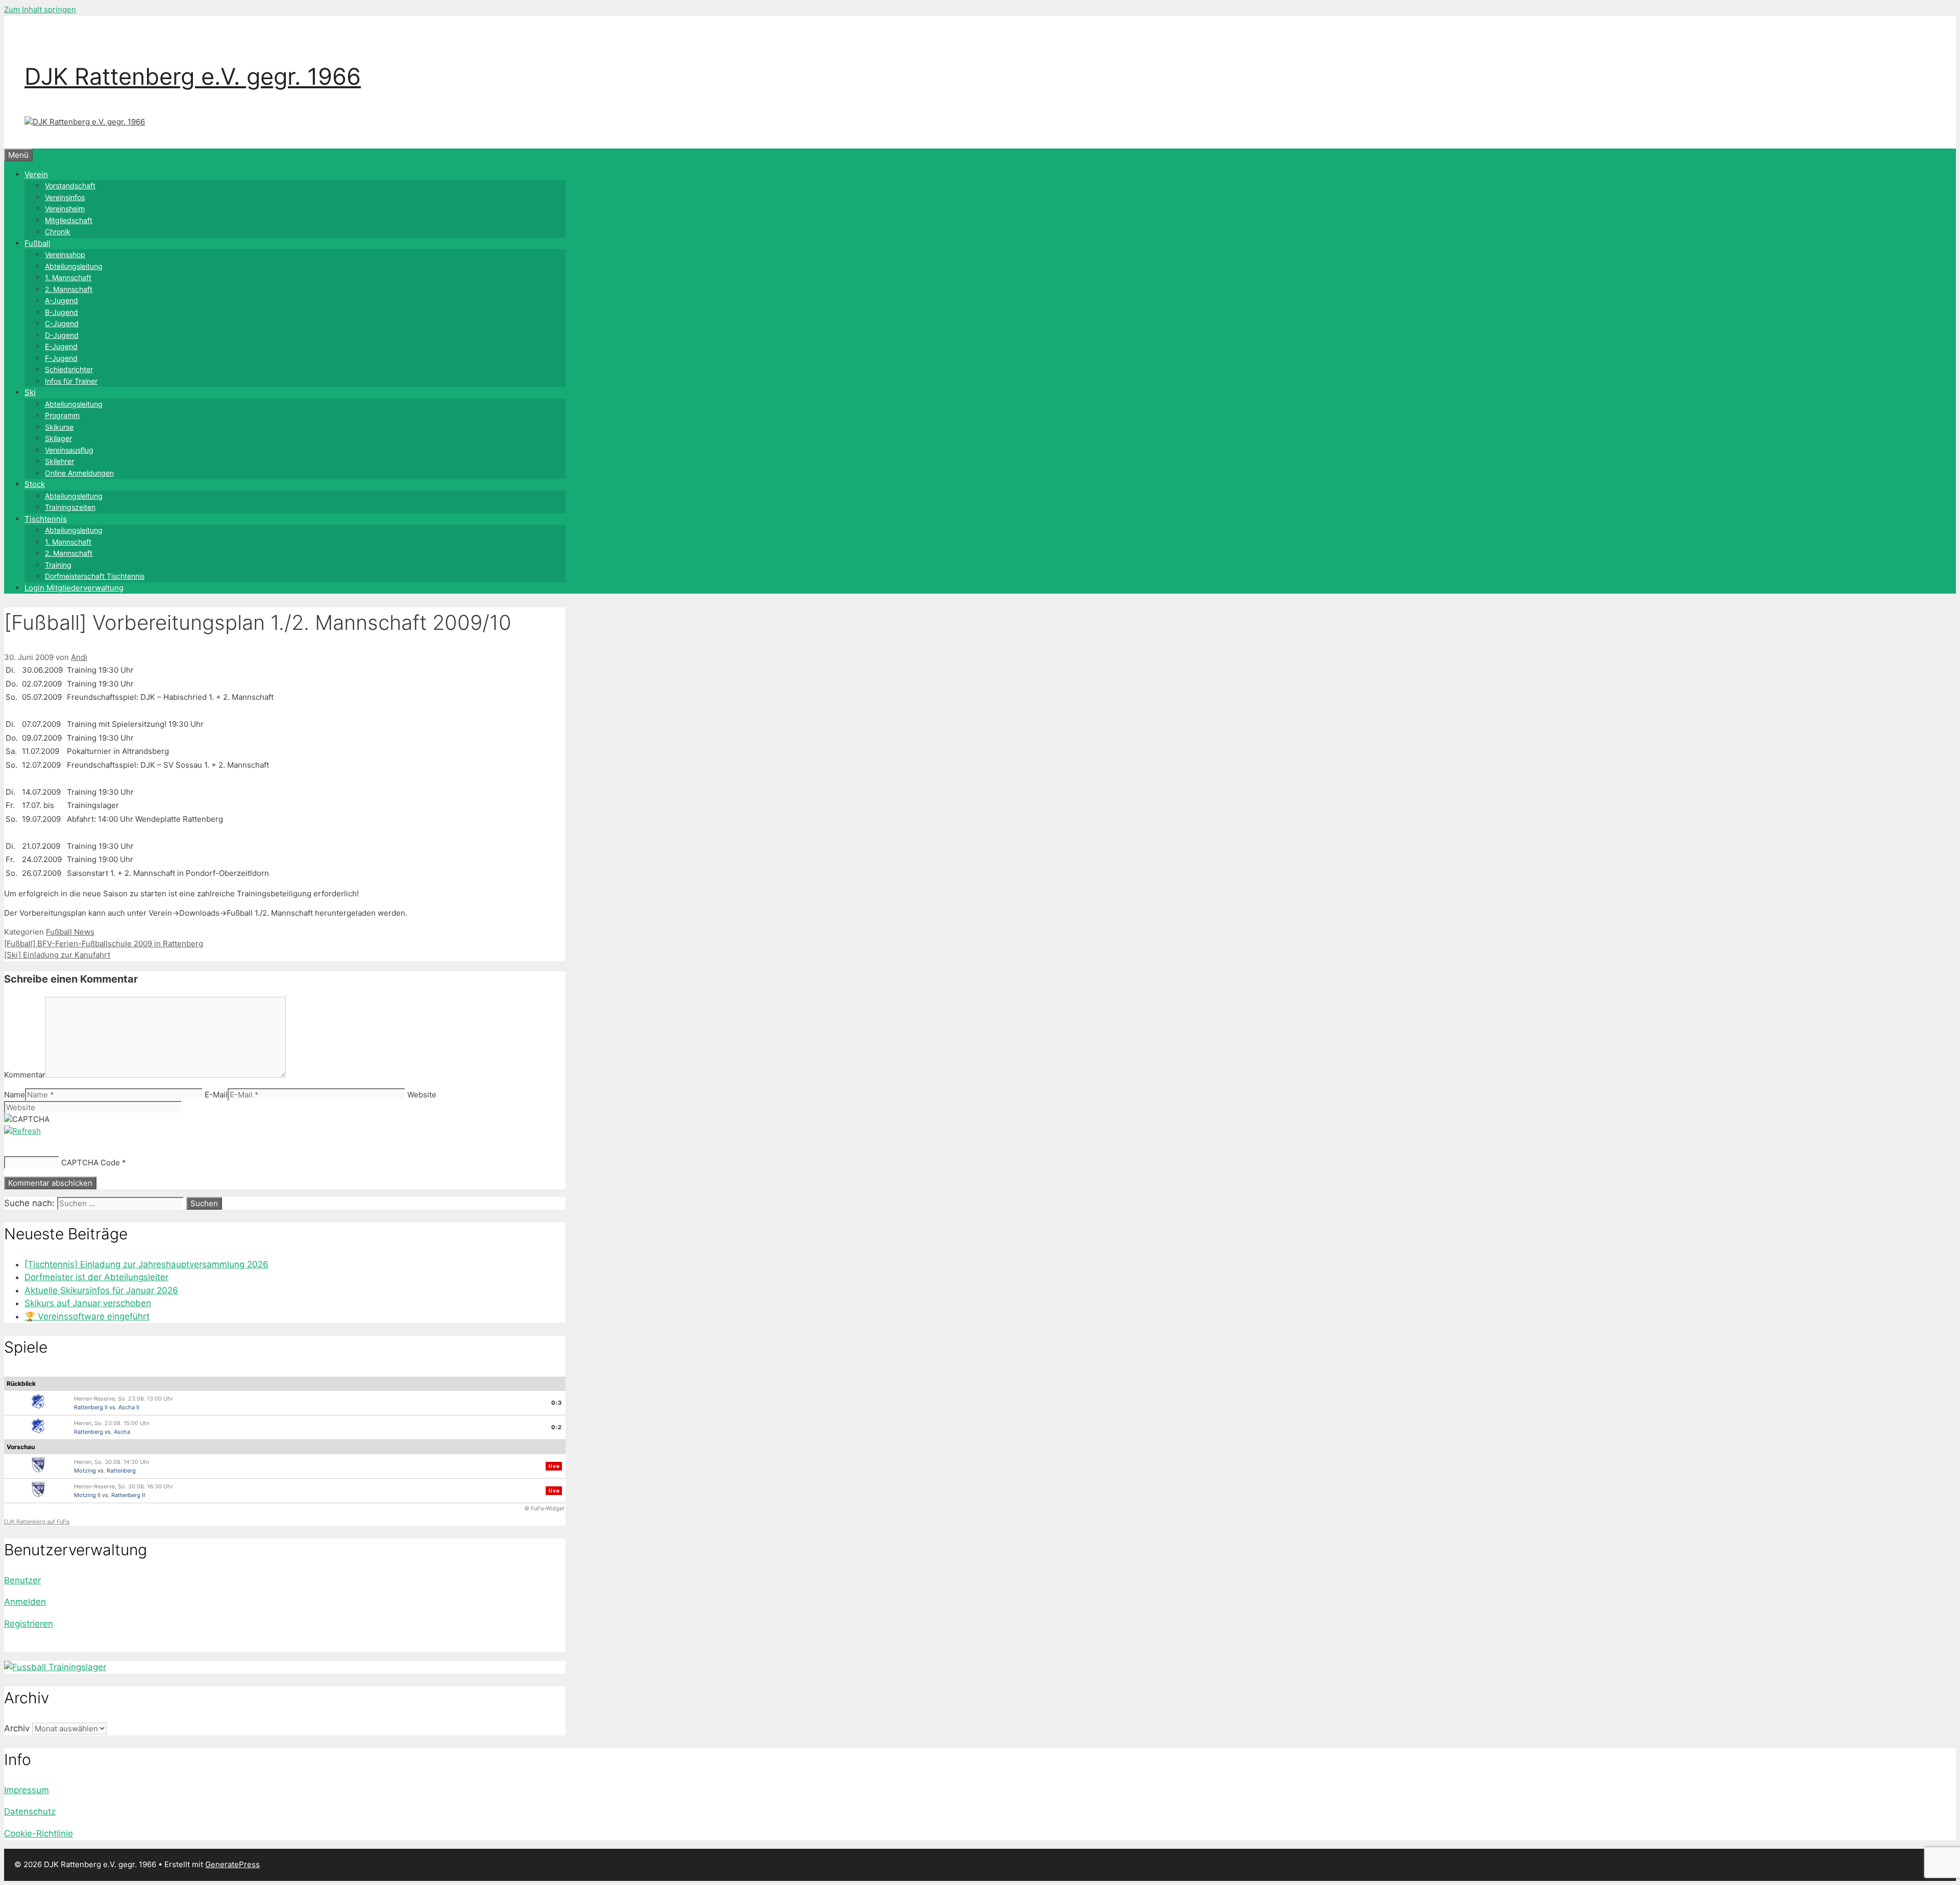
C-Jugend (62, 323)
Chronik (58, 231)
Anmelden (25, 1602)
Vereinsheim (65, 209)
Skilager (58, 438)
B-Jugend (62, 312)
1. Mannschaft (68, 277)
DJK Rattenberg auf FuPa (37, 1522)
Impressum (27, 1790)
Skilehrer (59, 461)
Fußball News (70, 932)
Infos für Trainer (71, 381)
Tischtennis (46, 519)
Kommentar (25, 1075)
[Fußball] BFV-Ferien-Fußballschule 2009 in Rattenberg (104, 944)
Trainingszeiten (70, 507)
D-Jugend (62, 335)
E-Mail (216, 1095)
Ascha (122, 1432)
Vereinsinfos (65, 197)
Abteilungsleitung (74, 266)
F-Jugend (61, 358)
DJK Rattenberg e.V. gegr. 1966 (193, 76)
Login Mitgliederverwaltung (74, 588)
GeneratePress (232, 1864)
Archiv (17, 1728)
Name (15, 1095)
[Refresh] (22, 1131)
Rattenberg (89, 1432)
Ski (30, 392)
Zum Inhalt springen (40, 9)
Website (422, 1095)
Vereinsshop (65, 254)
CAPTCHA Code (91, 1162)
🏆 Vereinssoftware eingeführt (87, 1316)
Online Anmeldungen (79, 473)
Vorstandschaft (70, 186)
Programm (62, 415)
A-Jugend (62, 300)
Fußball (38, 243)
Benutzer (22, 1580)
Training (58, 565)
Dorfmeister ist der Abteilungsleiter (96, 1277)
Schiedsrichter (69, 369)
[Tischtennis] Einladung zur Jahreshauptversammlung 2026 (146, 1264)
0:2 (557, 1427)
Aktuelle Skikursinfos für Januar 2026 (101, 1290)
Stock (35, 484)
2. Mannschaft (69, 289)
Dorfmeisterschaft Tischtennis (95, 576)
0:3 (557, 1403)
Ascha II (129, 1407)
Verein (36, 174)
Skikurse (59, 427)
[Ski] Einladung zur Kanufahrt (57, 955)
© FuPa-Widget (544, 1508)
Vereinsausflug (69, 450)
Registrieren (29, 1624)
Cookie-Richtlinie (39, 1833)
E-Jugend (61, 346)
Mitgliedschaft (69, 220)
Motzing (85, 1471)
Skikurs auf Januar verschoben (88, 1303)
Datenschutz (30, 1811)
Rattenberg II (91, 1407)
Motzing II (87, 1495)
